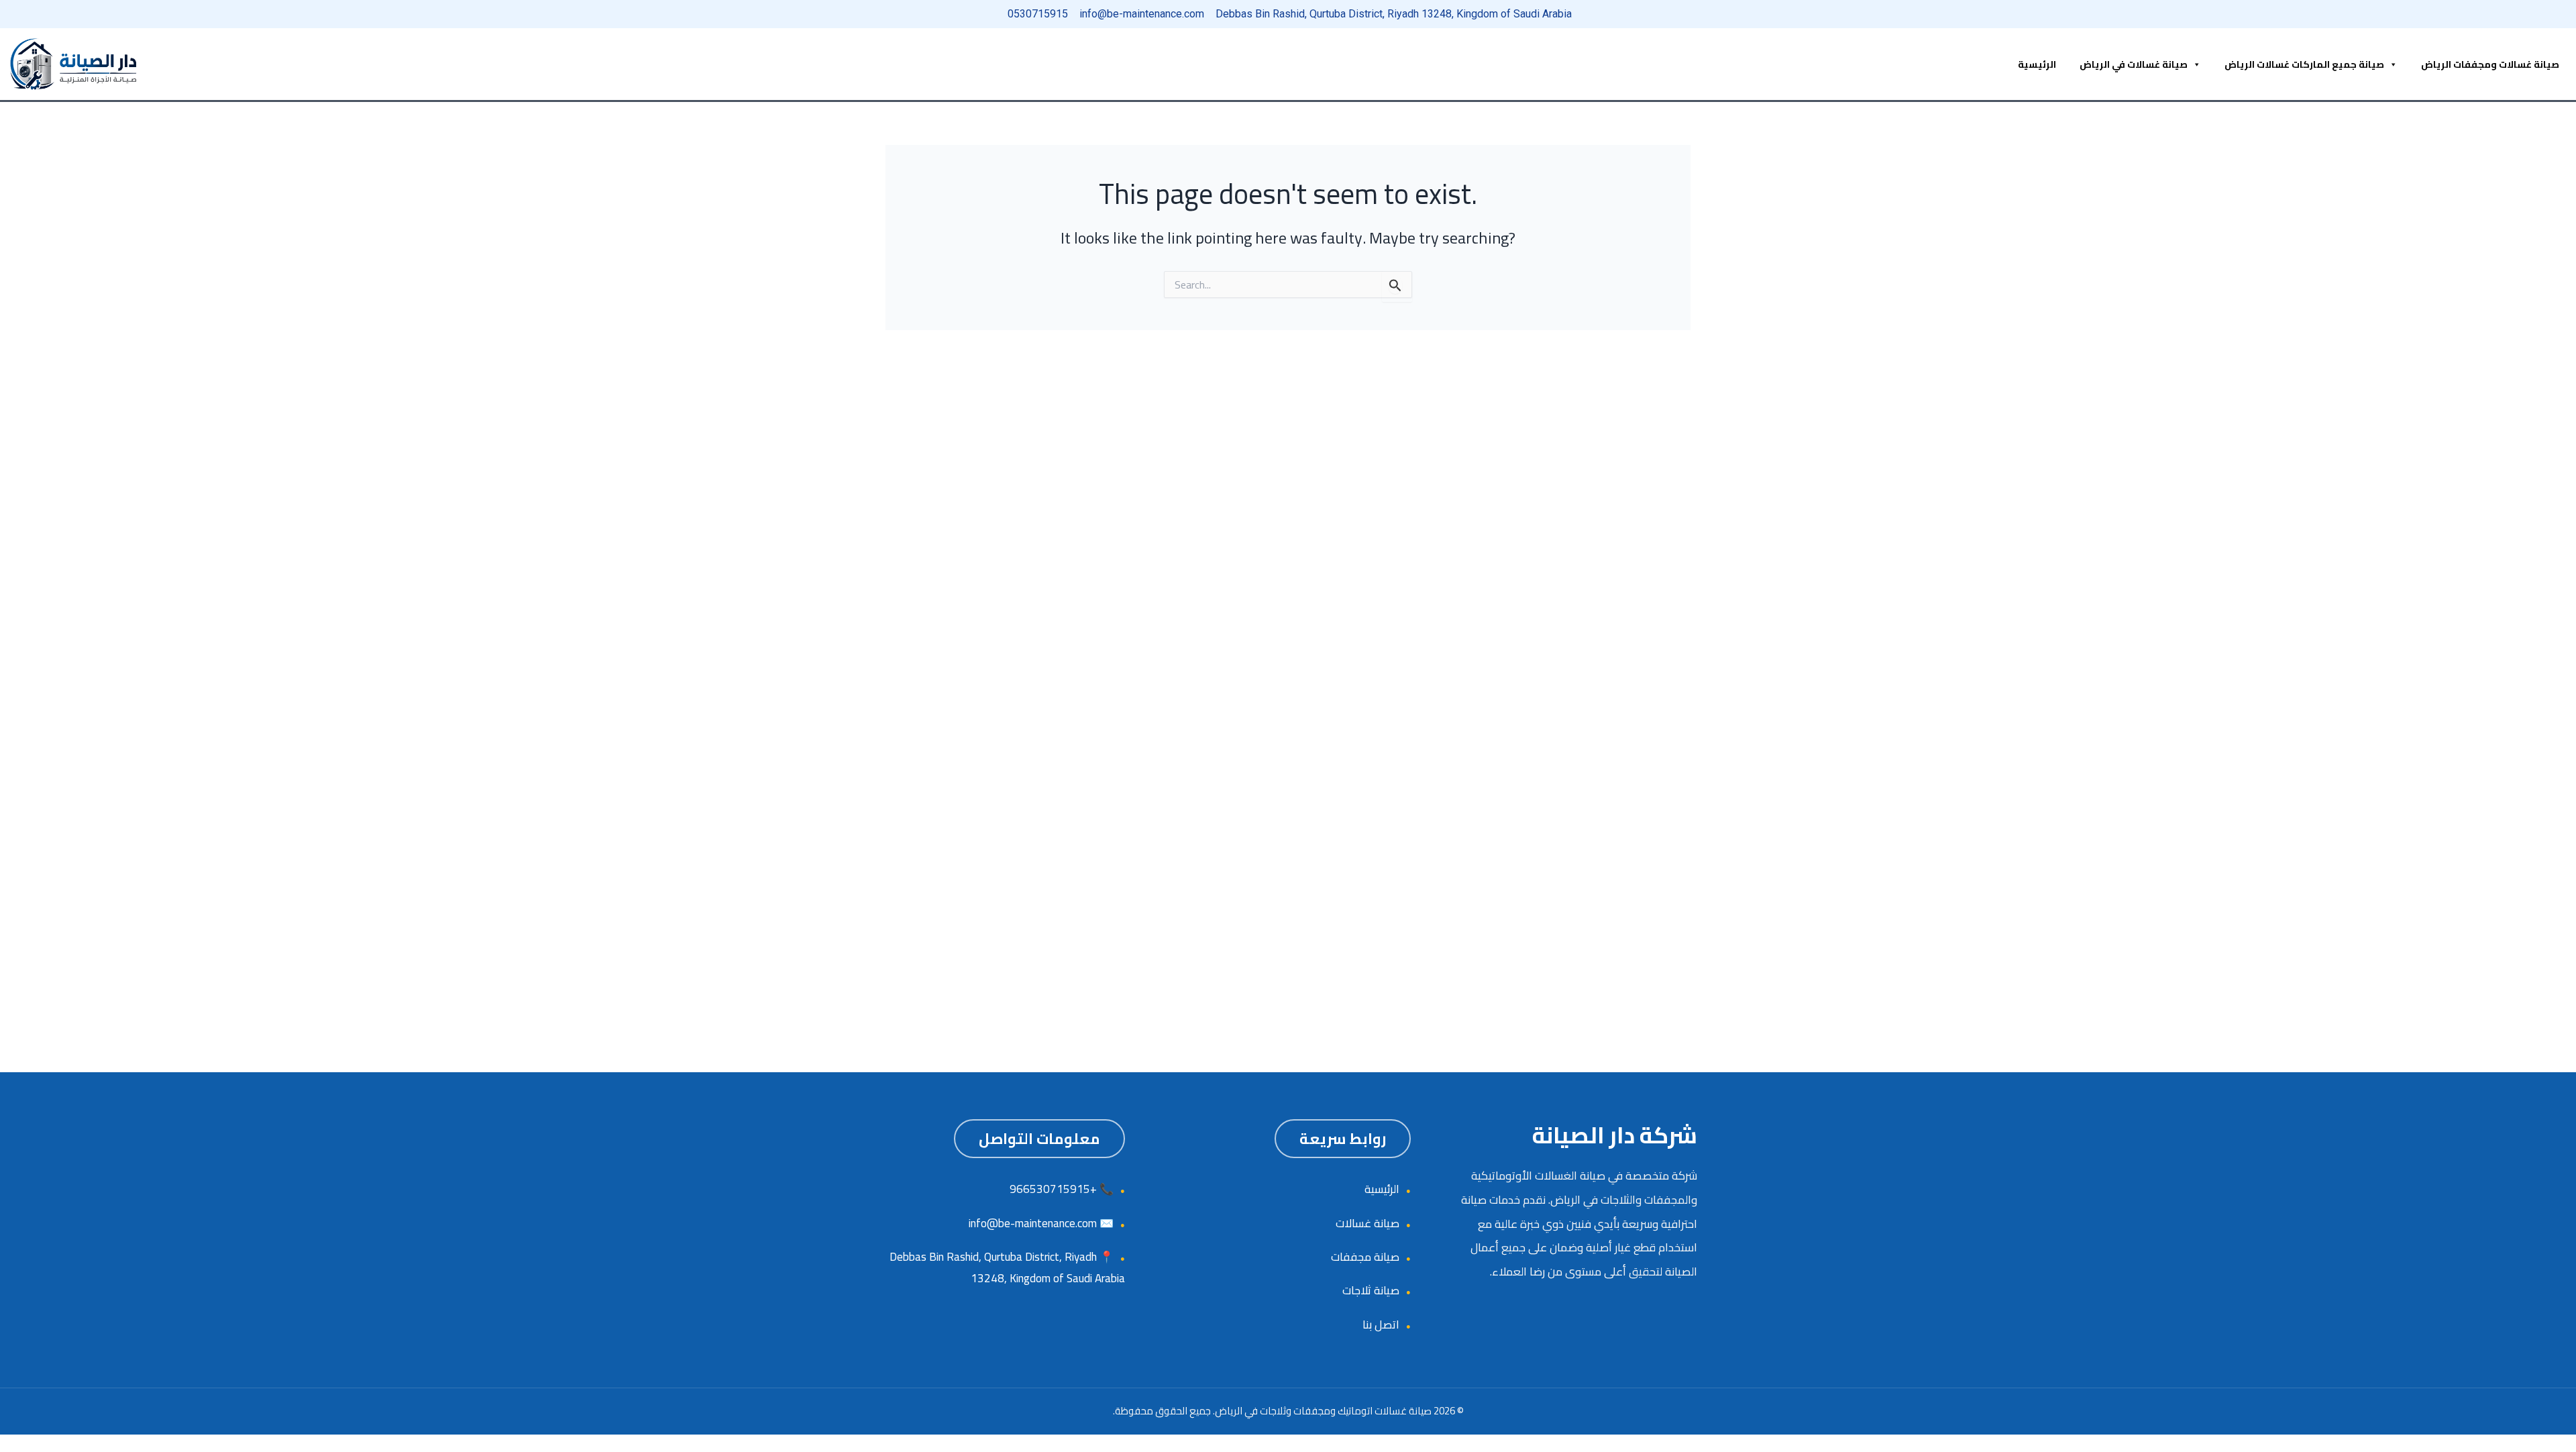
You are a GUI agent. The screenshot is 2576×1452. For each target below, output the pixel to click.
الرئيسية (2037, 64)
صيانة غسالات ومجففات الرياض (2490, 64)
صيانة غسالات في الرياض (2134, 64)
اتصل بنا (1381, 1325)
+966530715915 (1053, 1189)
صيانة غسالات (1367, 1223)
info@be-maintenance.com (1033, 1223)
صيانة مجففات (1365, 1257)
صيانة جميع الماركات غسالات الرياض (2304, 64)
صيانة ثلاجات (1371, 1290)
